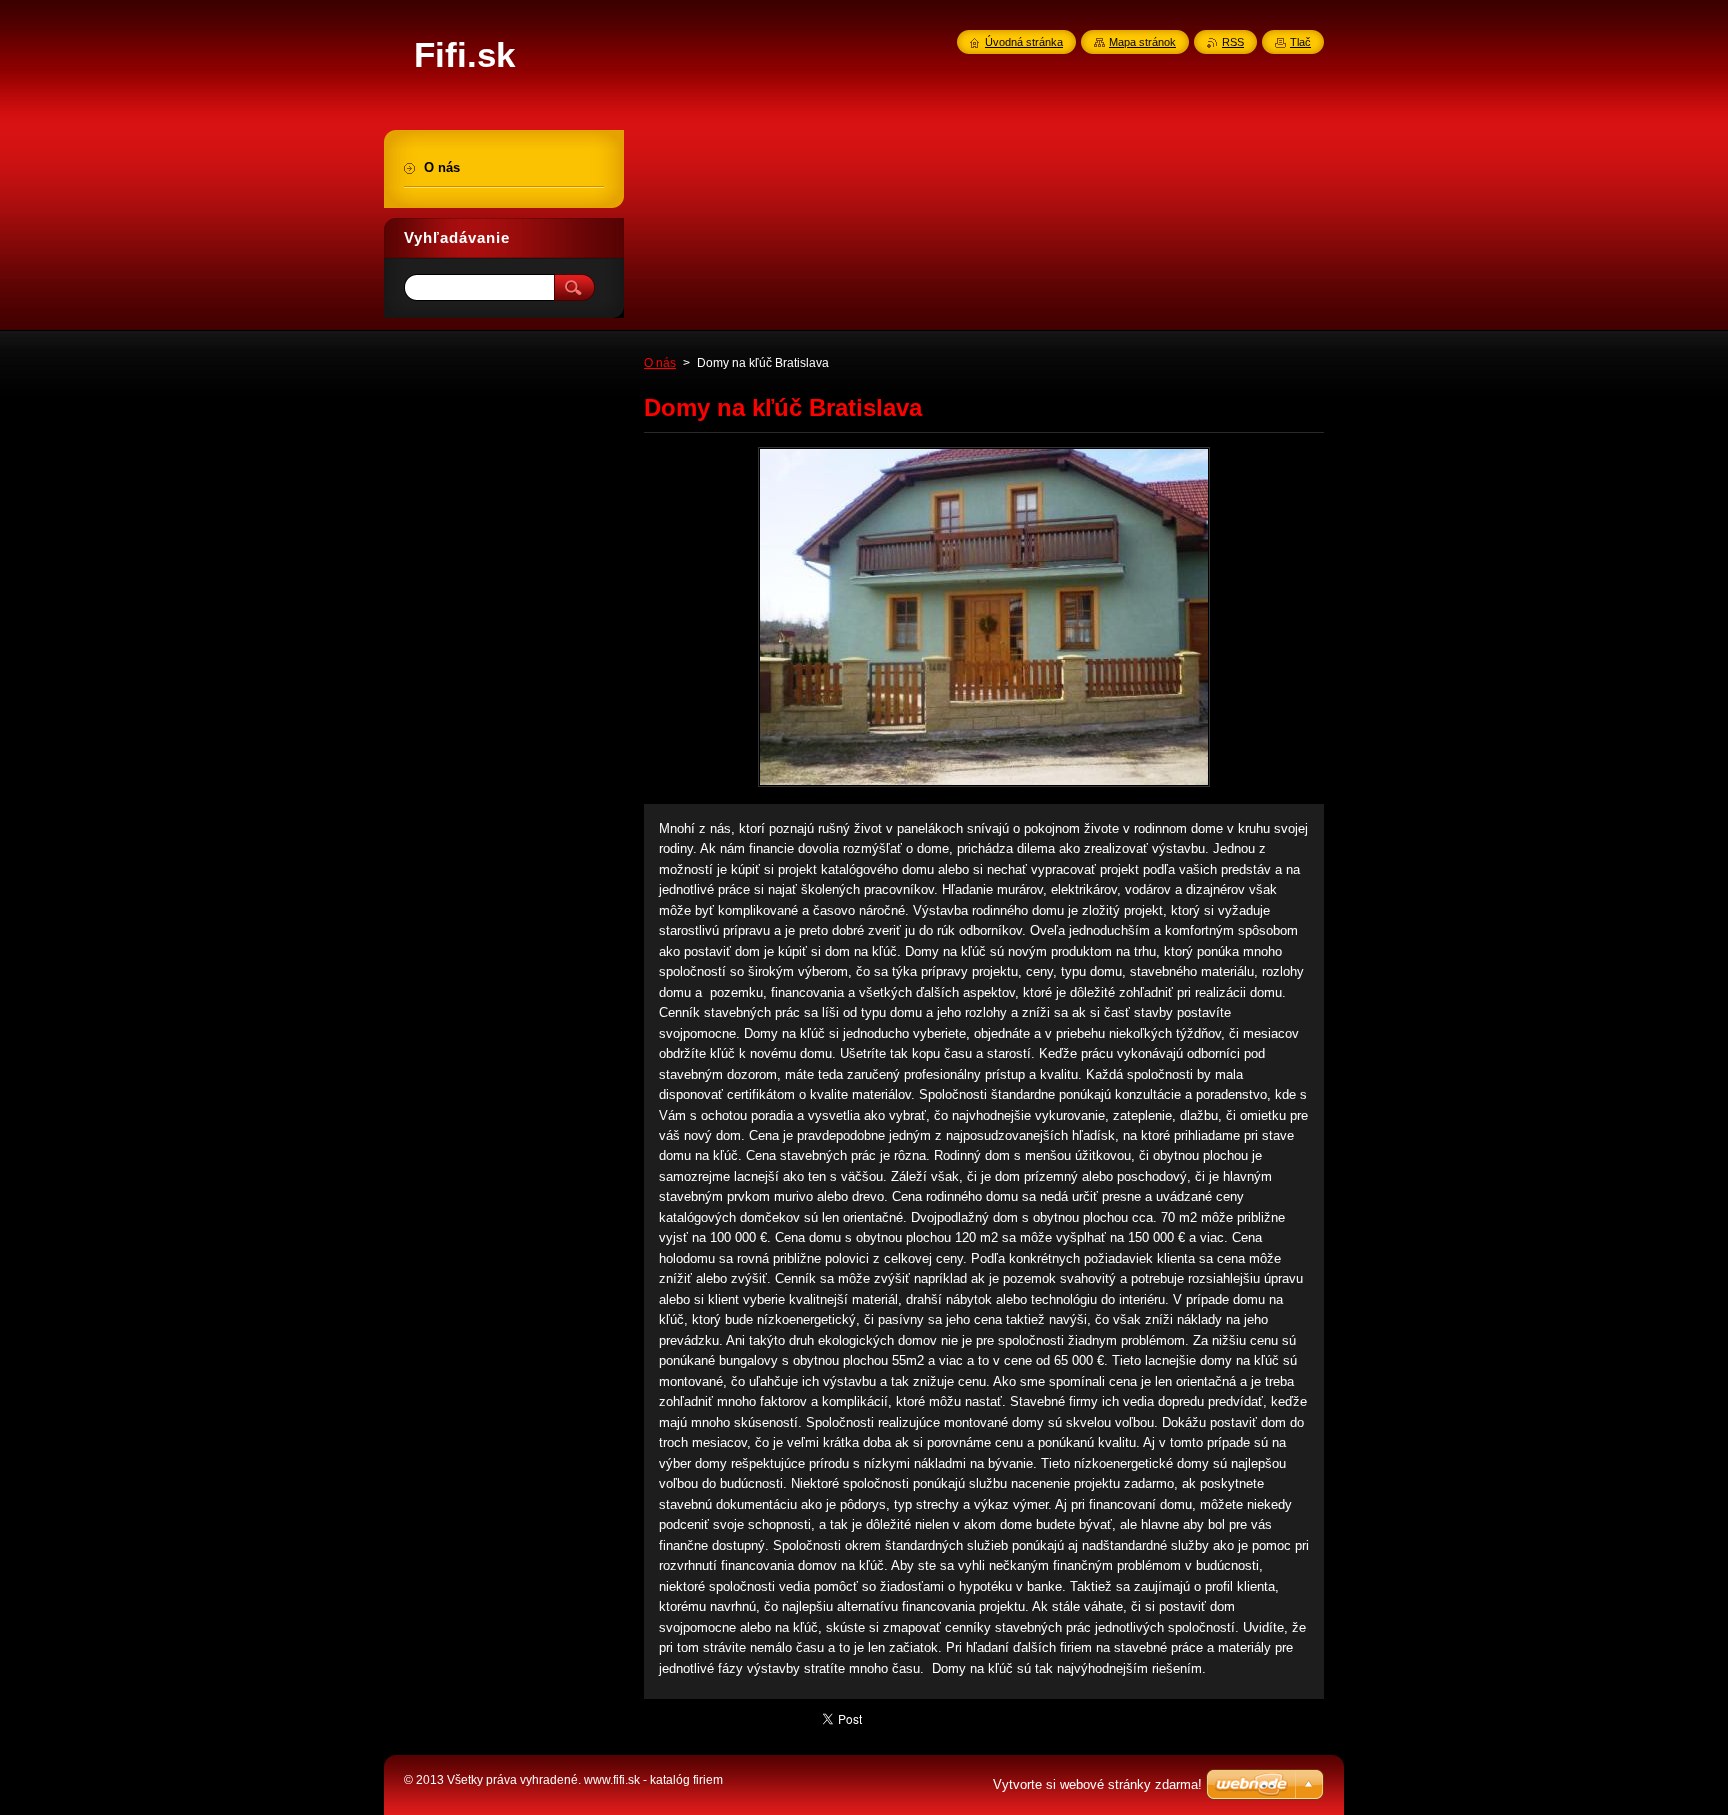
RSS (1233, 42)
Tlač (1300, 42)
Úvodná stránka (1024, 42)
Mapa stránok (1142, 42)
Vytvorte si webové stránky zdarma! (1097, 1784)
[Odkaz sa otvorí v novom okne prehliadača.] (984, 786)
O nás (660, 363)
